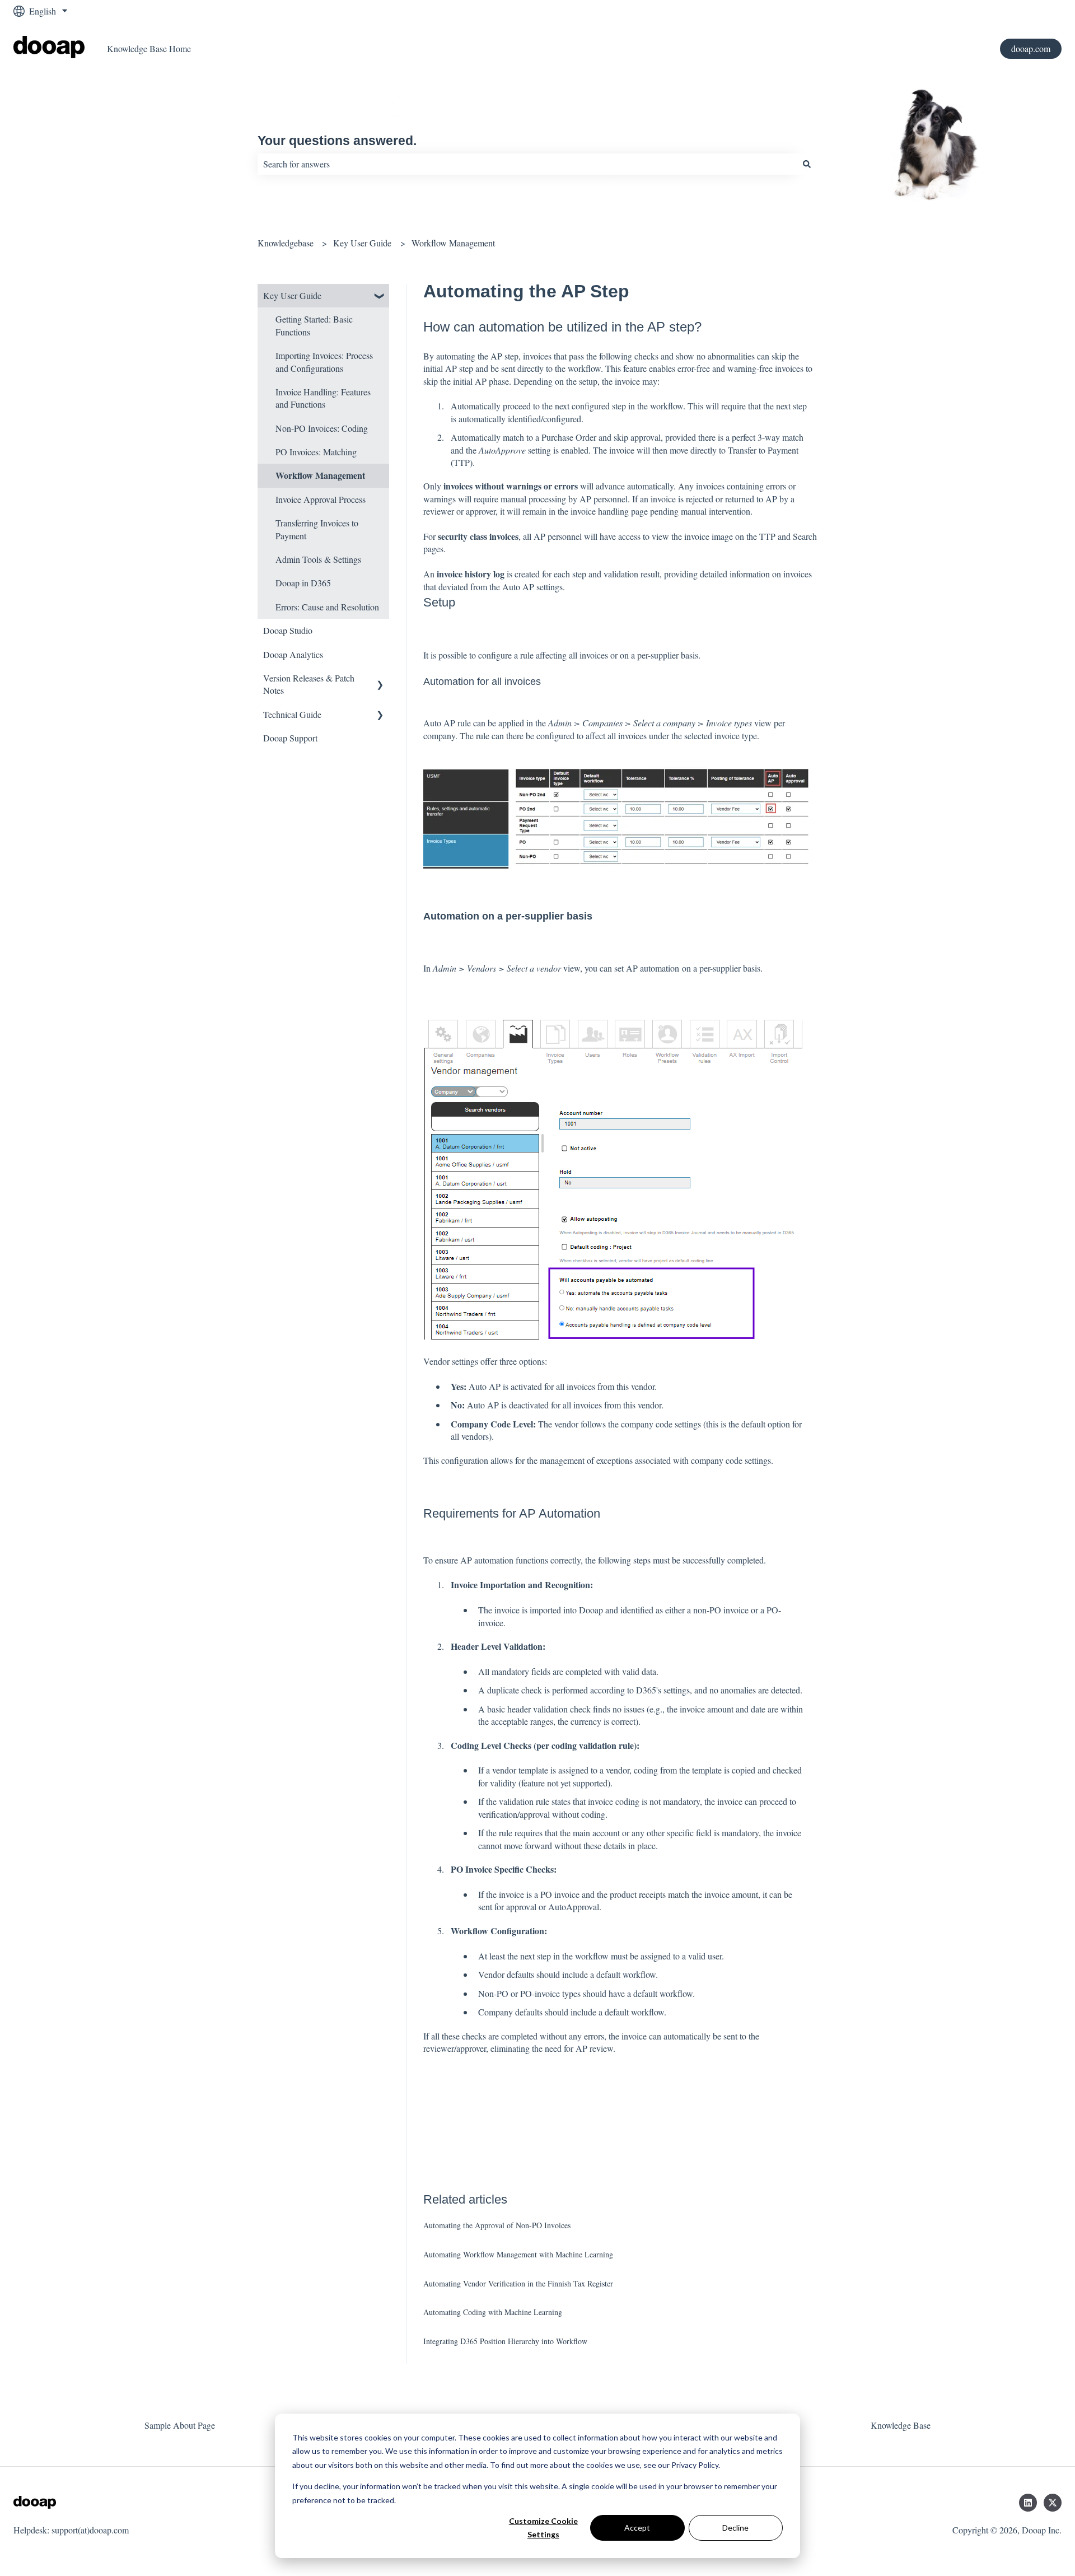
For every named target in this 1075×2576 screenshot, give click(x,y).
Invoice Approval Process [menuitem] (321, 499)
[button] (380, 297)
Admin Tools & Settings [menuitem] (318, 559)
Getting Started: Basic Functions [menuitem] (314, 325)
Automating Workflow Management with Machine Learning (518, 2254)
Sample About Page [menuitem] (180, 2425)
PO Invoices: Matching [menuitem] (316, 452)
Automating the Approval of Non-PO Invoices (497, 2225)
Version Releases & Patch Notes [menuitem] (309, 684)
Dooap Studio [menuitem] (288, 630)
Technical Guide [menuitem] (292, 714)
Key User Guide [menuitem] (292, 295)
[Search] (807, 164)
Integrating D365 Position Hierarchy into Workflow (505, 2341)
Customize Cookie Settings (543, 2528)
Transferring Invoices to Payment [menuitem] (317, 529)
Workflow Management (453, 243)
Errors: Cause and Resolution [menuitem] (327, 607)
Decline (735, 2528)
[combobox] (527, 164)
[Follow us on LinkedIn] (1028, 2503)
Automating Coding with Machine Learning (493, 2312)
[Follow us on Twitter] (1053, 2503)
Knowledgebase (286, 243)
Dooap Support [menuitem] (290, 738)
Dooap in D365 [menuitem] (303, 583)
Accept (637, 2528)
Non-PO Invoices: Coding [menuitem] (322, 428)
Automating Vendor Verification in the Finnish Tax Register (518, 2283)
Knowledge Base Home (149, 48)
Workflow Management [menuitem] (320, 475)
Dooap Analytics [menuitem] (293, 654)
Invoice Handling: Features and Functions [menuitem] (323, 398)
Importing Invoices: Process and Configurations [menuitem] (324, 361)
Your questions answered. (337, 141)
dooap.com (1031, 48)
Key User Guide (362, 243)
